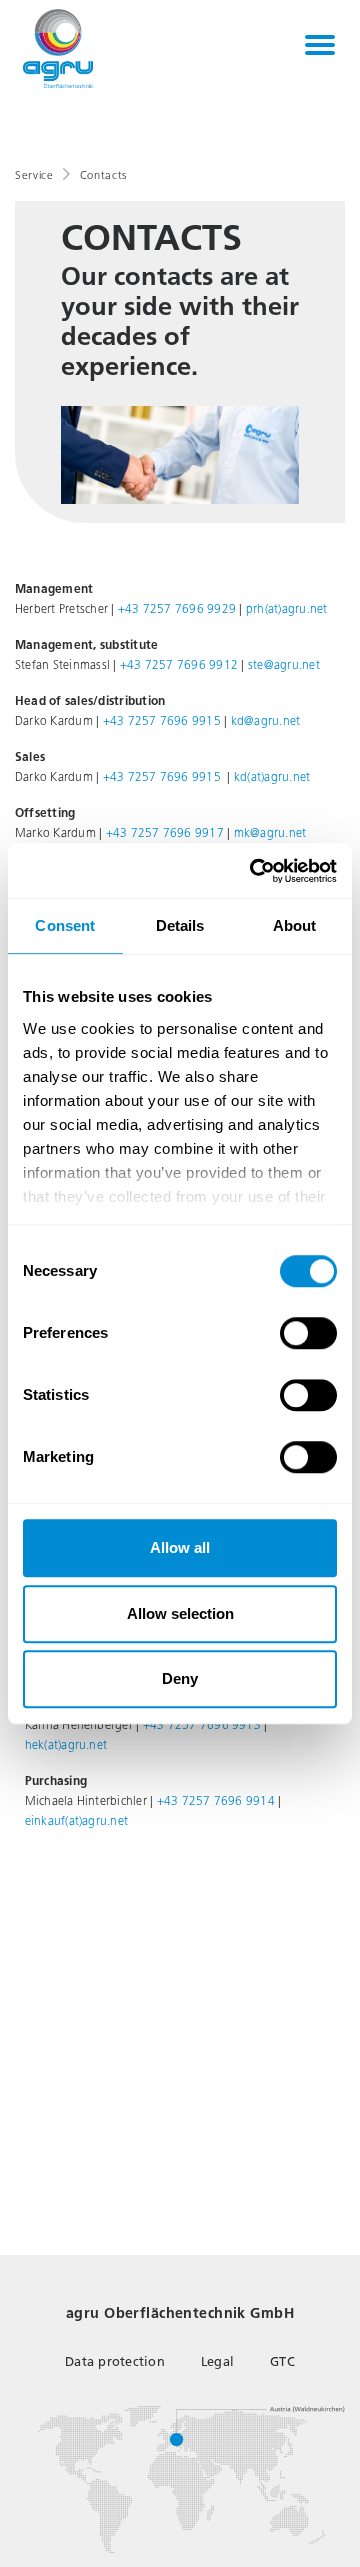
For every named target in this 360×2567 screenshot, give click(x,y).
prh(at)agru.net (287, 609)
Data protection (115, 2361)
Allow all (180, 1547)
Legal (217, 2361)
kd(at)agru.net (272, 777)
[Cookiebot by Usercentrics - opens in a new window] (254, 871)
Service (34, 175)
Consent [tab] (65, 925)
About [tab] (295, 925)
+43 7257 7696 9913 (202, 1725)
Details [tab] (180, 925)
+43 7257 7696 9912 (179, 665)
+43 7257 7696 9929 (177, 609)
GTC (282, 2361)
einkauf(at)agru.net (77, 1821)
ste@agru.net (284, 665)
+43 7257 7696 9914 (216, 1801)
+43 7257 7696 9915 (162, 721)
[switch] (308, 1333)
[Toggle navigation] (320, 45)
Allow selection (180, 1613)
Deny (180, 1678)
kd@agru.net (266, 721)
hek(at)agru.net (66, 1745)
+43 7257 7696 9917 (165, 833)
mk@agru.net (270, 833)
